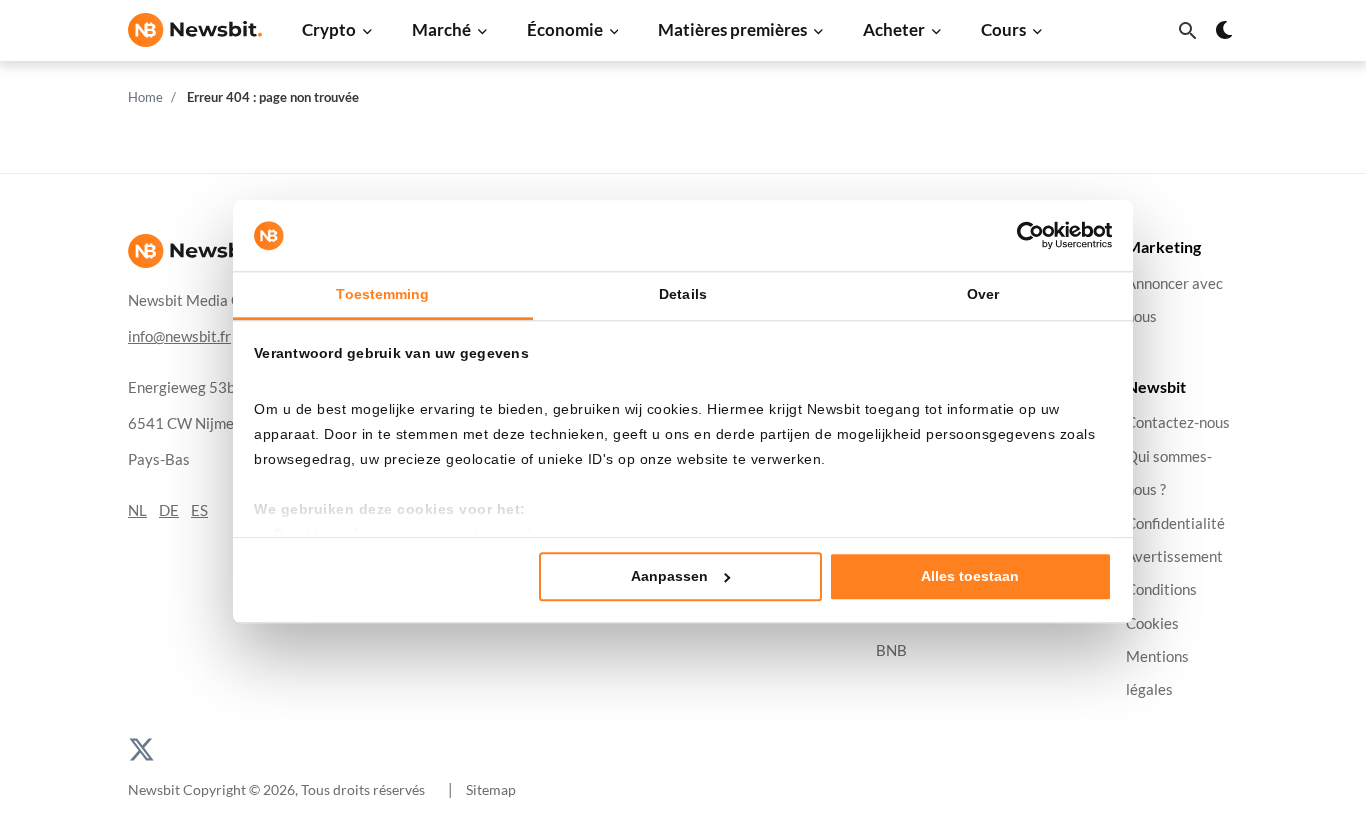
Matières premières (732, 29)
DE (169, 510)
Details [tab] (683, 295)
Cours (1003, 29)
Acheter (894, 29)
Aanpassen (669, 576)
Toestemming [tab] (382, 295)
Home (145, 97)
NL (137, 510)
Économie (565, 29)
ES (199, 510)
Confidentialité (1175, 522)
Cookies (1152, 622)
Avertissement (1174, 556)
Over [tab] (983, 295)
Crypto (329, 29)
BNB (891, 650)
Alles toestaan (970, 576)
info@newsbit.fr (179, 336)
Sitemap (491, 789)
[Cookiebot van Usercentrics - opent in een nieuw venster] (1024, 236)
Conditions (1161, 589)
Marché (441, 29)
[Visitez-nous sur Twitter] (141, 747)
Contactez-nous (1178, 422)
